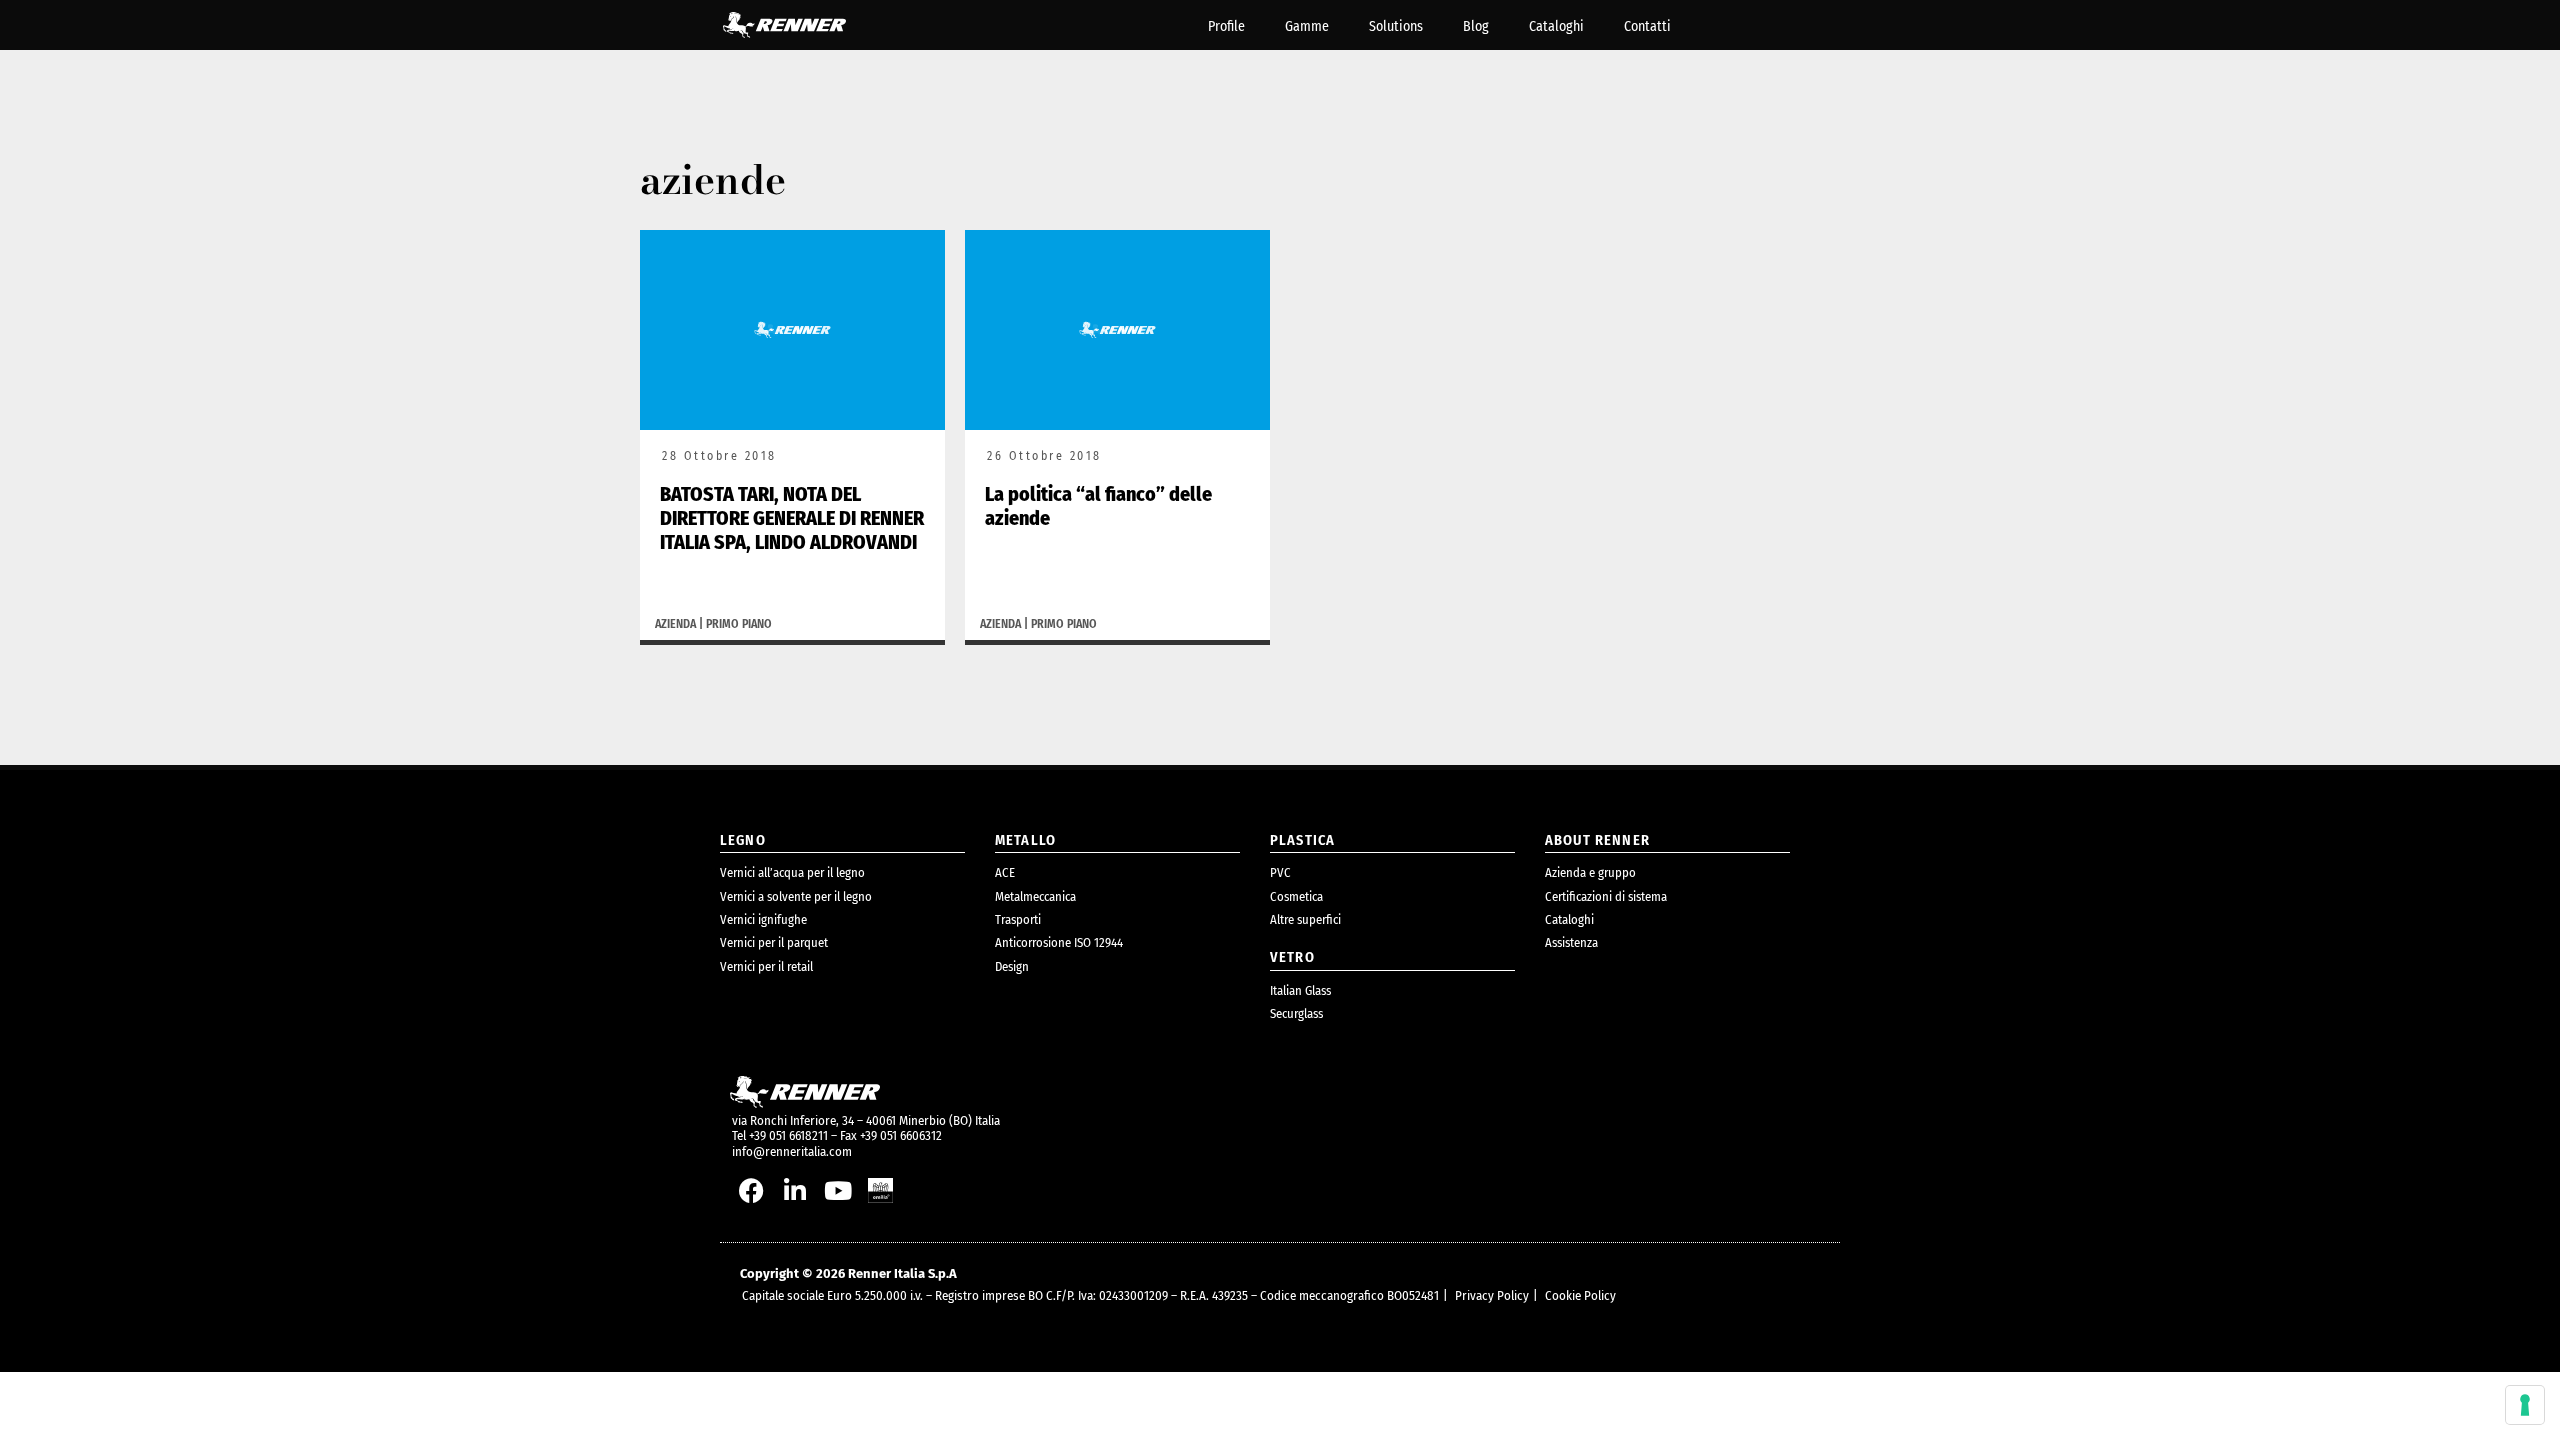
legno (743, 840)
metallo (1025, 840)
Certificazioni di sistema (1606, 896)
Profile (1226, 26)
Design (1012, 966)
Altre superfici (1305, 919)
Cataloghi (1556, 26)
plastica (1302, 840)
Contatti (1647, 26)
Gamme (1307, 26)
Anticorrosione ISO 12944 (1059, 942)
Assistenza (1571, 942)
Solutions (1396, 26)
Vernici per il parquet (774, 942)
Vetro (1292, 957)
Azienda (675, 624)
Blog (1476, 26)
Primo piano (739, 624)
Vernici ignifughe (763, 919)
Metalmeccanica (1035, 896)
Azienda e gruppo (1590, 872)
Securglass (1296, 1013)
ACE (1005, 872)
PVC (1280, 872)
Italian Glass (1300, 990)
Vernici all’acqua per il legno (792, 872)
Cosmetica (1296, 896)
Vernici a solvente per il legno (796, 896)
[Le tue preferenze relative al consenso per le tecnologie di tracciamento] (2525, 1405)
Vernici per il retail (766, 966)
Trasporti (1018, 919)
